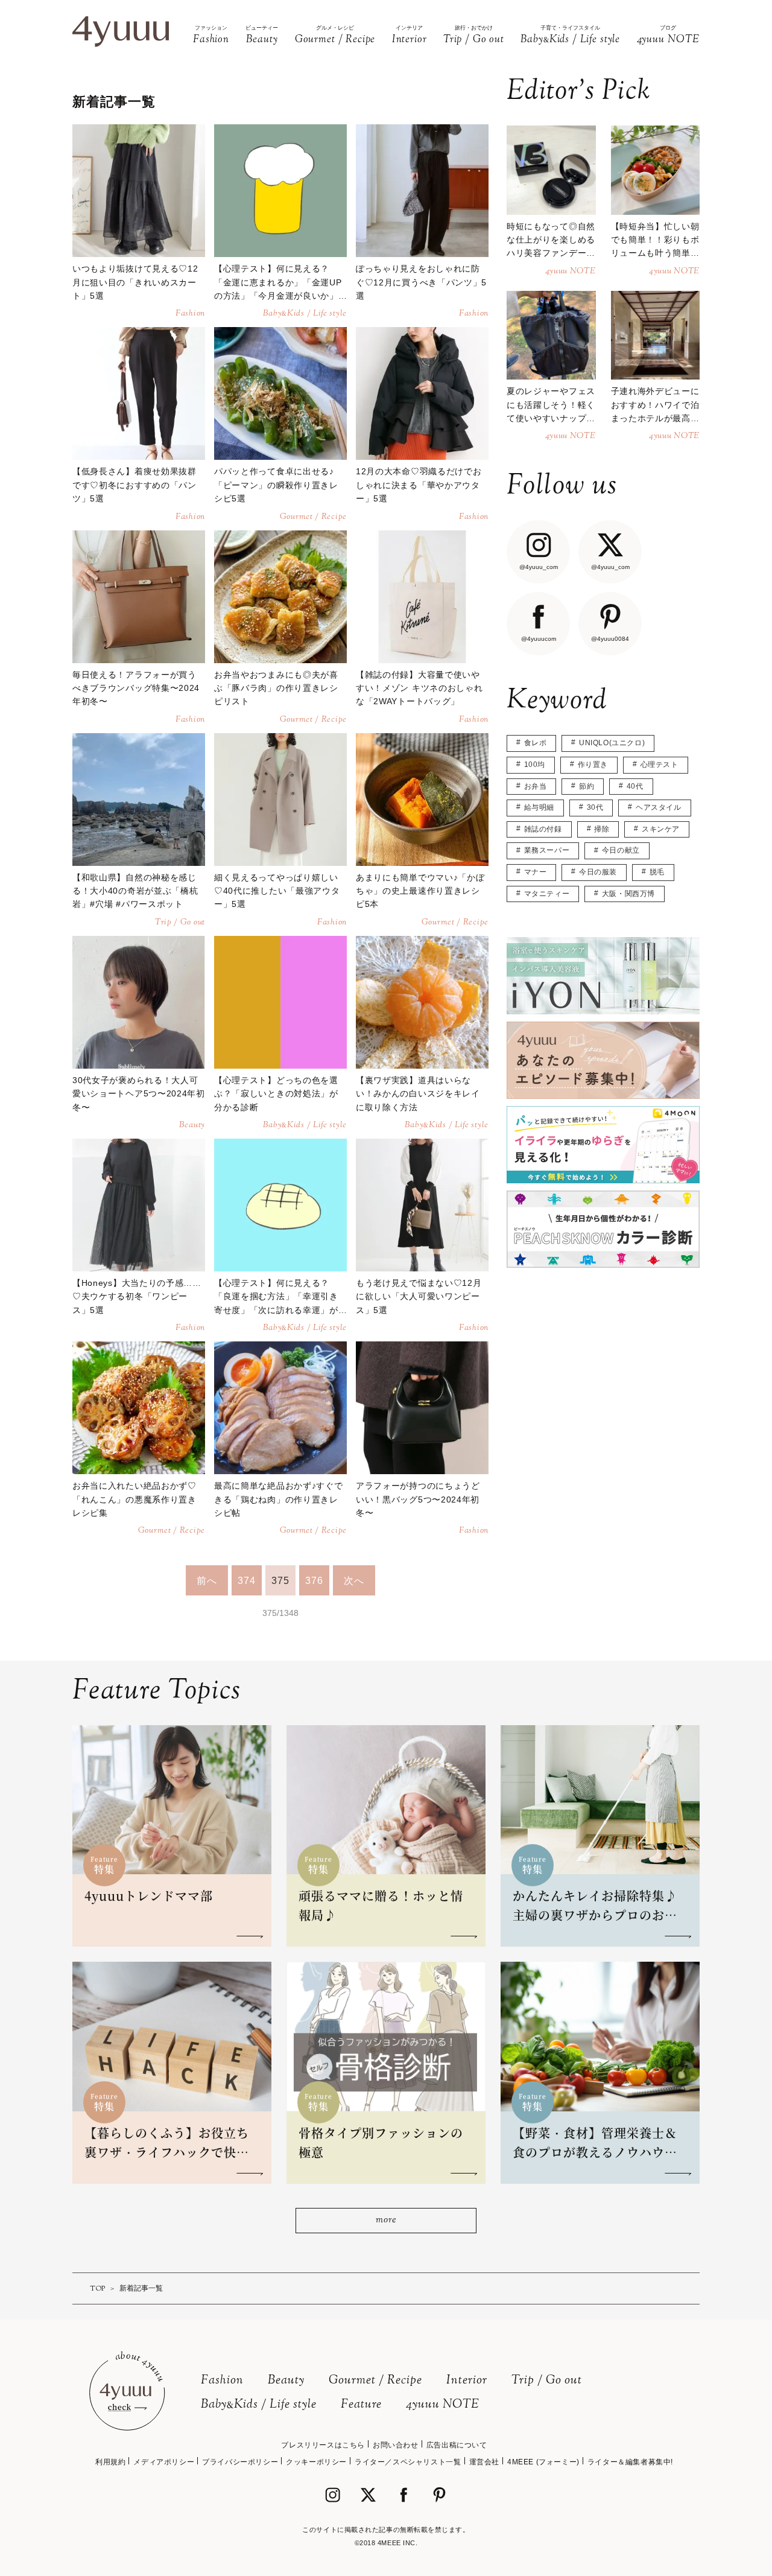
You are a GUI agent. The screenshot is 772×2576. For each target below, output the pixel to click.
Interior (467, 2381)
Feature (361, 2405)
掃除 (602, 829)
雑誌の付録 (543, 829)
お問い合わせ (396, 2445)
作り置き (593, 765)
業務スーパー (547, 850)
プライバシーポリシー (240, 2462)
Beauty (286, 2381)
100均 (535, 765)
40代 (635, 786)
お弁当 (536, 786)
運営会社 (484, 2462)
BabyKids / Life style (259, 2405)
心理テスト (660, 765)
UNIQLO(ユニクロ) (612, 743)
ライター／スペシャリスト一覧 (408, 2462)
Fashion (222, 2381)
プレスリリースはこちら (323, 2445)
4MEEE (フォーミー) (543, 2462)
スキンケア (661, 829)
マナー (536, 872)
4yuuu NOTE (443, 2405)
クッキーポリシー (316, 2462)
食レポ (536, 743)
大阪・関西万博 (628, 894)
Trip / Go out (547, 2381)
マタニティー (547, 894)
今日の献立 (621, 850)
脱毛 (657, 872)
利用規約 (110, 2462)
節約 (587, 786)
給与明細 (539, 807)
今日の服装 (598, 872)
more (386, 2220)
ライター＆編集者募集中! (630, 2462)
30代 (595, 807)
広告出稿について (457, 2445)
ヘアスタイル (659, 807)
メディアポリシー (164, 2462)
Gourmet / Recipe (375, 2381)
